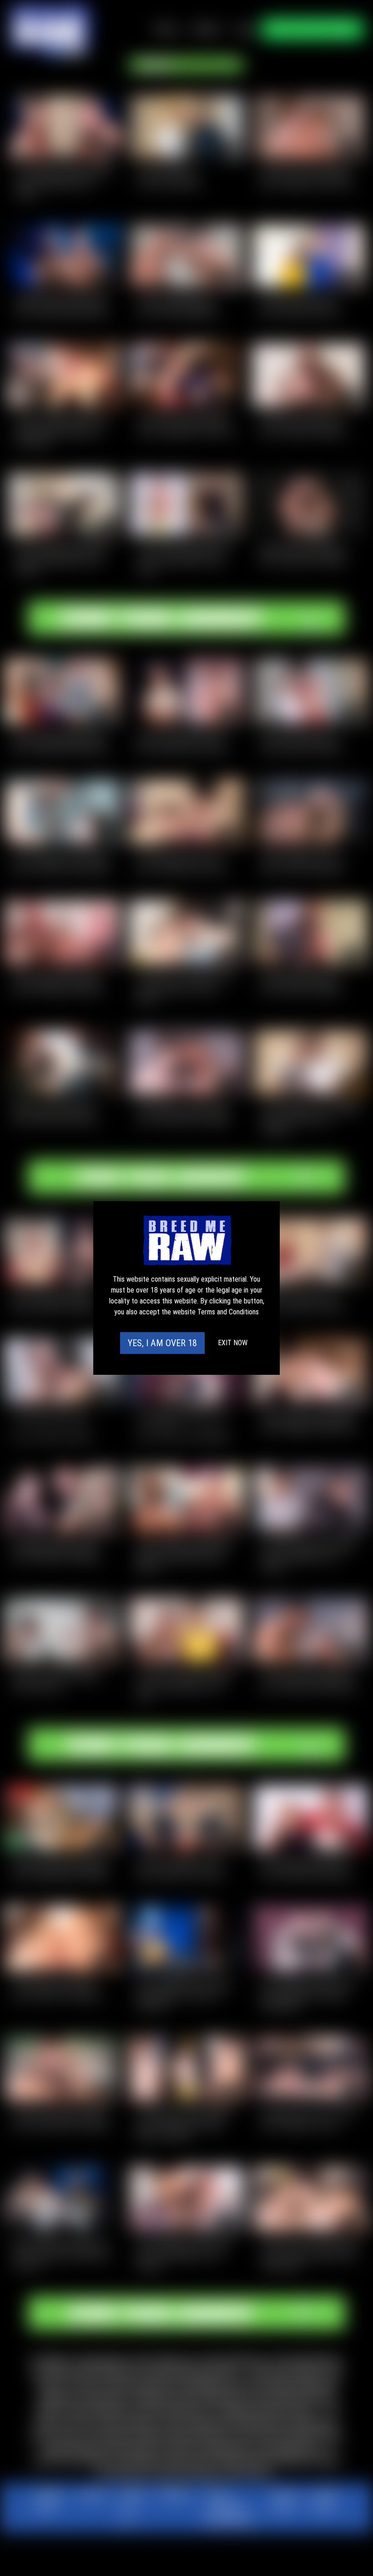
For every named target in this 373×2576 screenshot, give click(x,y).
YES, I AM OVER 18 (162, 1343)
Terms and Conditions (228, 1312)
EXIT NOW (233, 1343)
